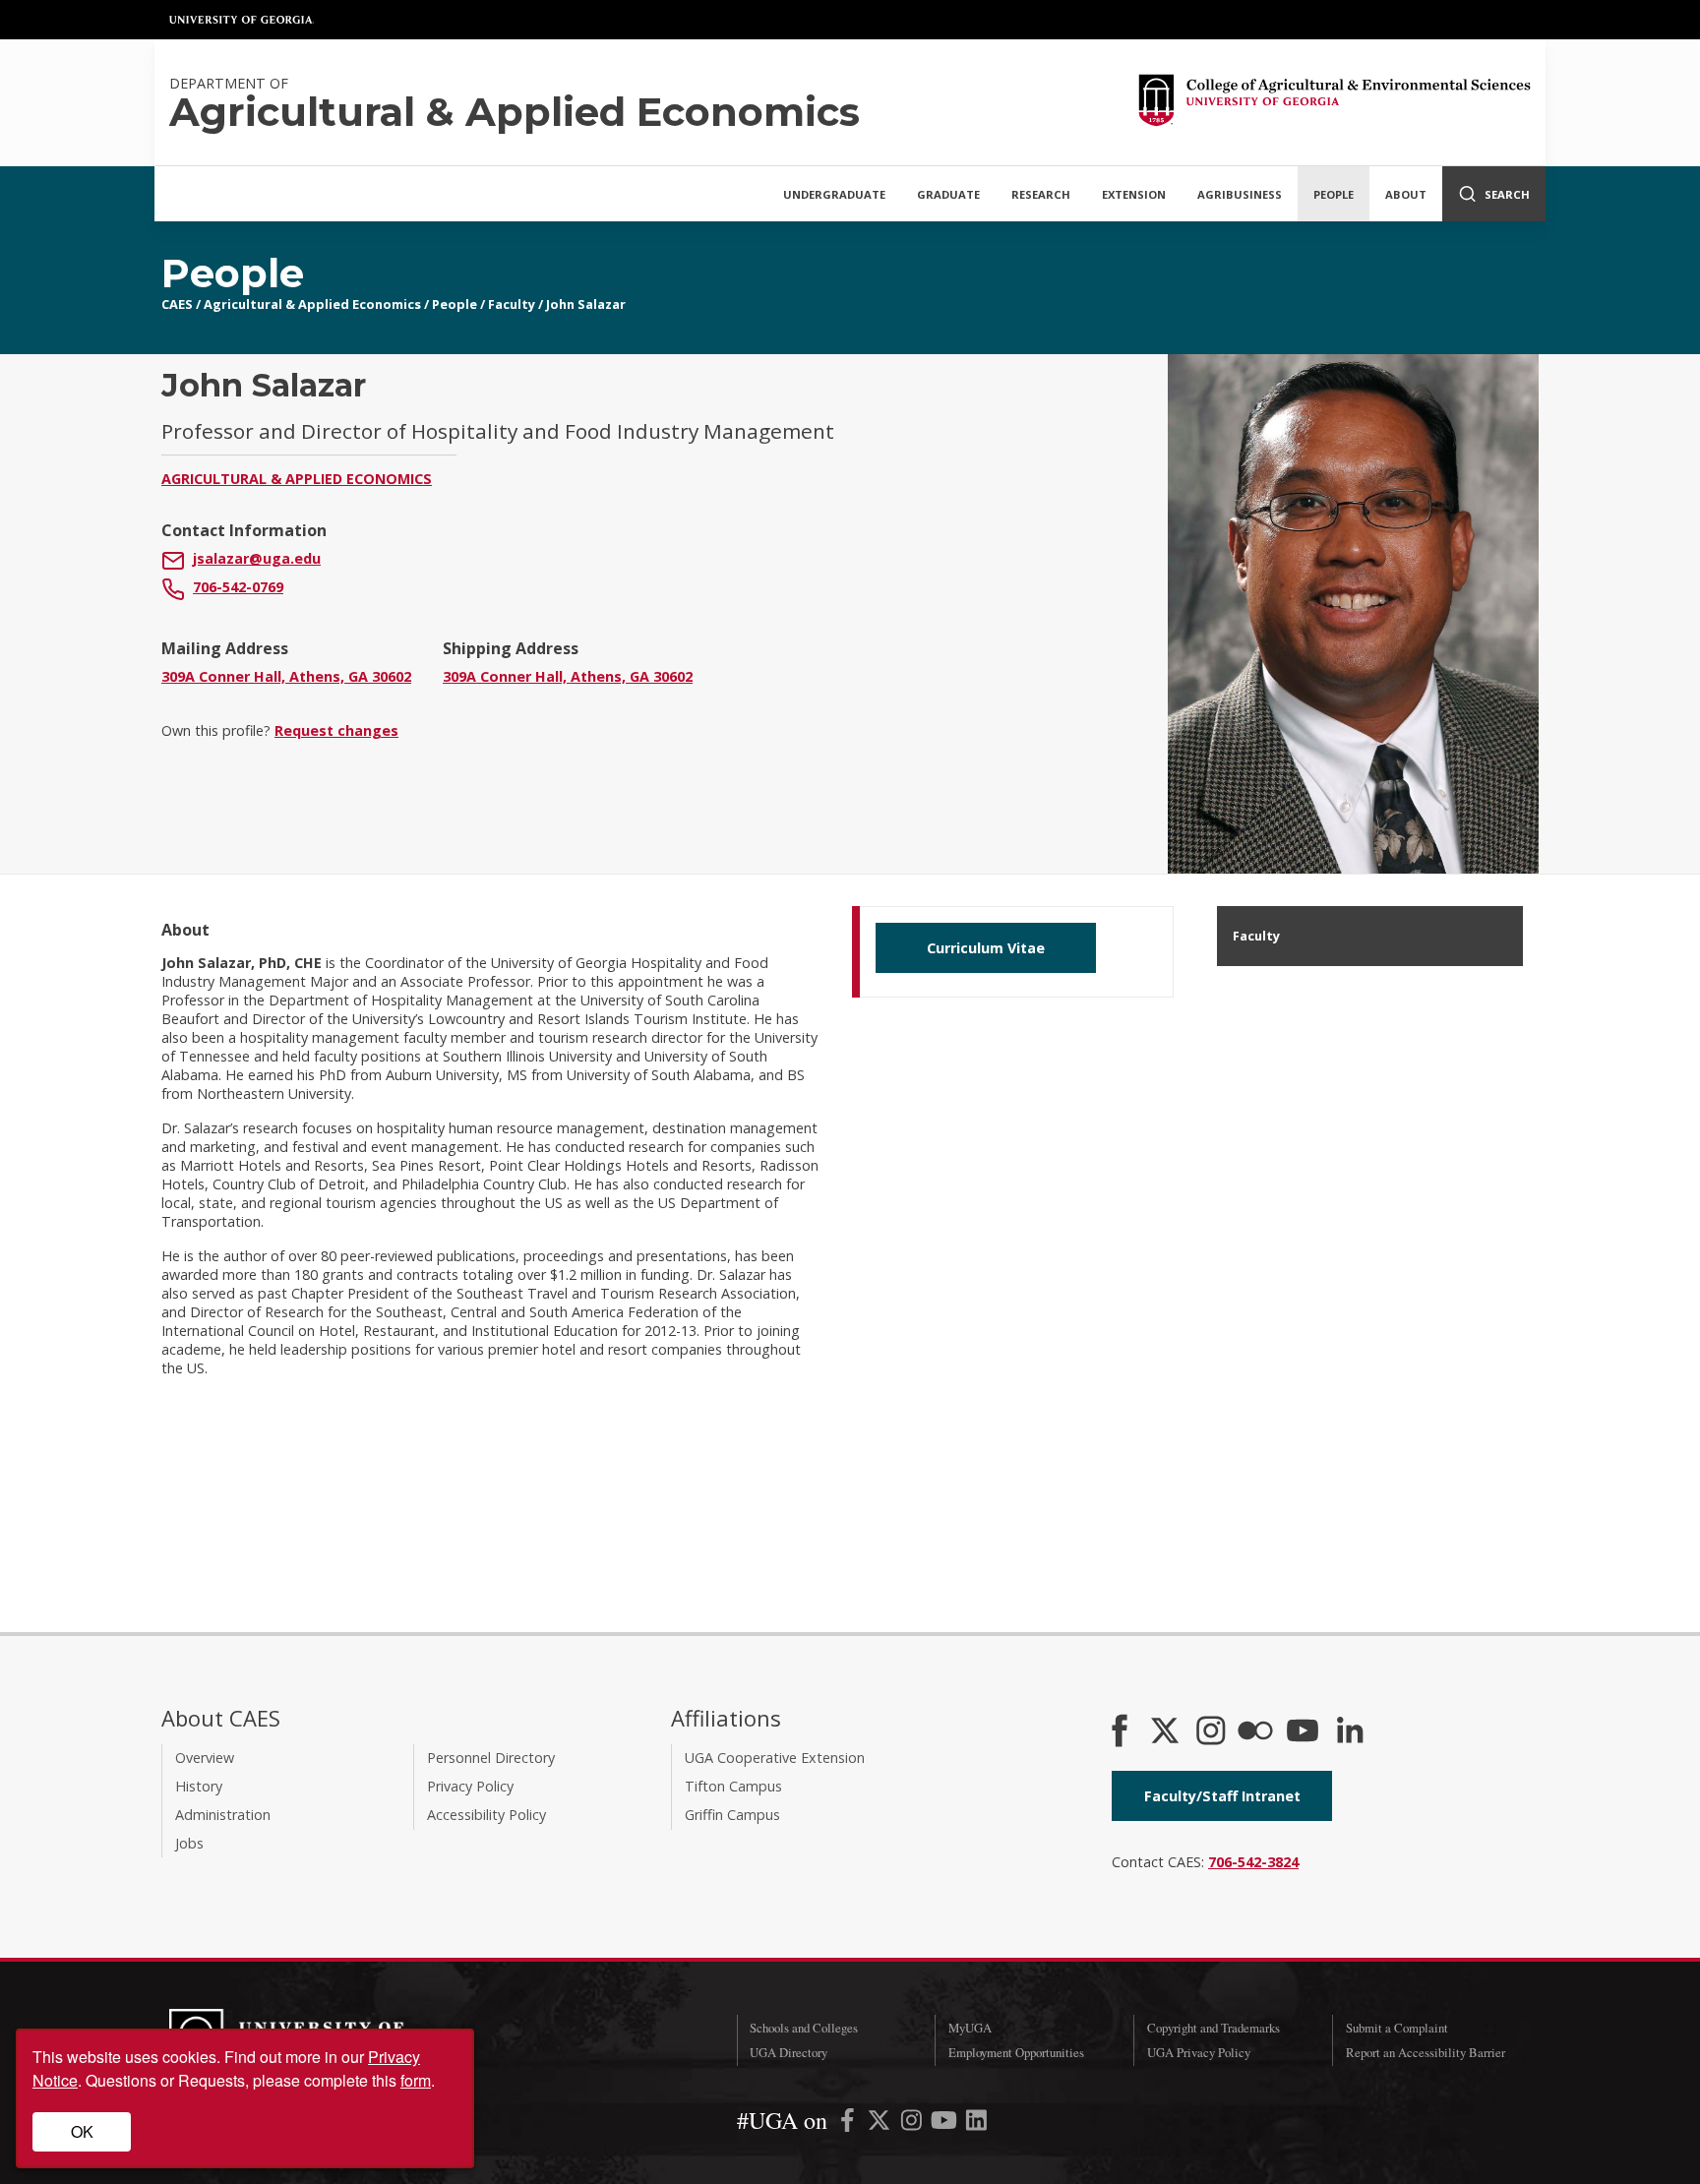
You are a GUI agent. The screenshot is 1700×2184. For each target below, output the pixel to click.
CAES (177, 304)
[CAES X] (1167, 1732)
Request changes (336, 730)
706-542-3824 (1253, 1862)
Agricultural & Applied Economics (312, 304)
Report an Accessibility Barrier (1426, 2052)
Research (1041, 194)
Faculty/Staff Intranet (1222, 1796)
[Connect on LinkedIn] (1350, 1732)
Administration (223, 1815)
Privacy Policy (470, 1786)
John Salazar (586, 304)
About (1406, 194)
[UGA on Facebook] (850, 2123)
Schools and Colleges (804, 2028)
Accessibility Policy (486, 1815)
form (416, 2080)
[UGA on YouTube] (946, 2123)
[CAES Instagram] (1211, 1732)
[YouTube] (1303, 1732)
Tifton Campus (733, 1786)
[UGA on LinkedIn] (976, 2123)
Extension (1134, 194)
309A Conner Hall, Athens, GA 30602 (286, 676)
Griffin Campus (732, 1815)
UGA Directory (789, 2052)
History (199, 1786)
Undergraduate (834, 194)
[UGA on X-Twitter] (881, 2123)
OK (82, 2131)
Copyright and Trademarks (1214, 2028)
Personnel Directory (491, 1758)
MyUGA (970, 2028)
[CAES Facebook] (1120, 1732)
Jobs (189, 1843)
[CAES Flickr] (1255, 1732)
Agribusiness (1240, 194)
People (1334, 194)
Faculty (512, 304)
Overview (205, 1758)
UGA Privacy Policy (1199, 2052)
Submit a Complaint (1397, 2028)
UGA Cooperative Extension (775, 1758)
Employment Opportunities (1016, 2052)
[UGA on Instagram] (913, 2123)
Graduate (948, 194)
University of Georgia (242, 20)
